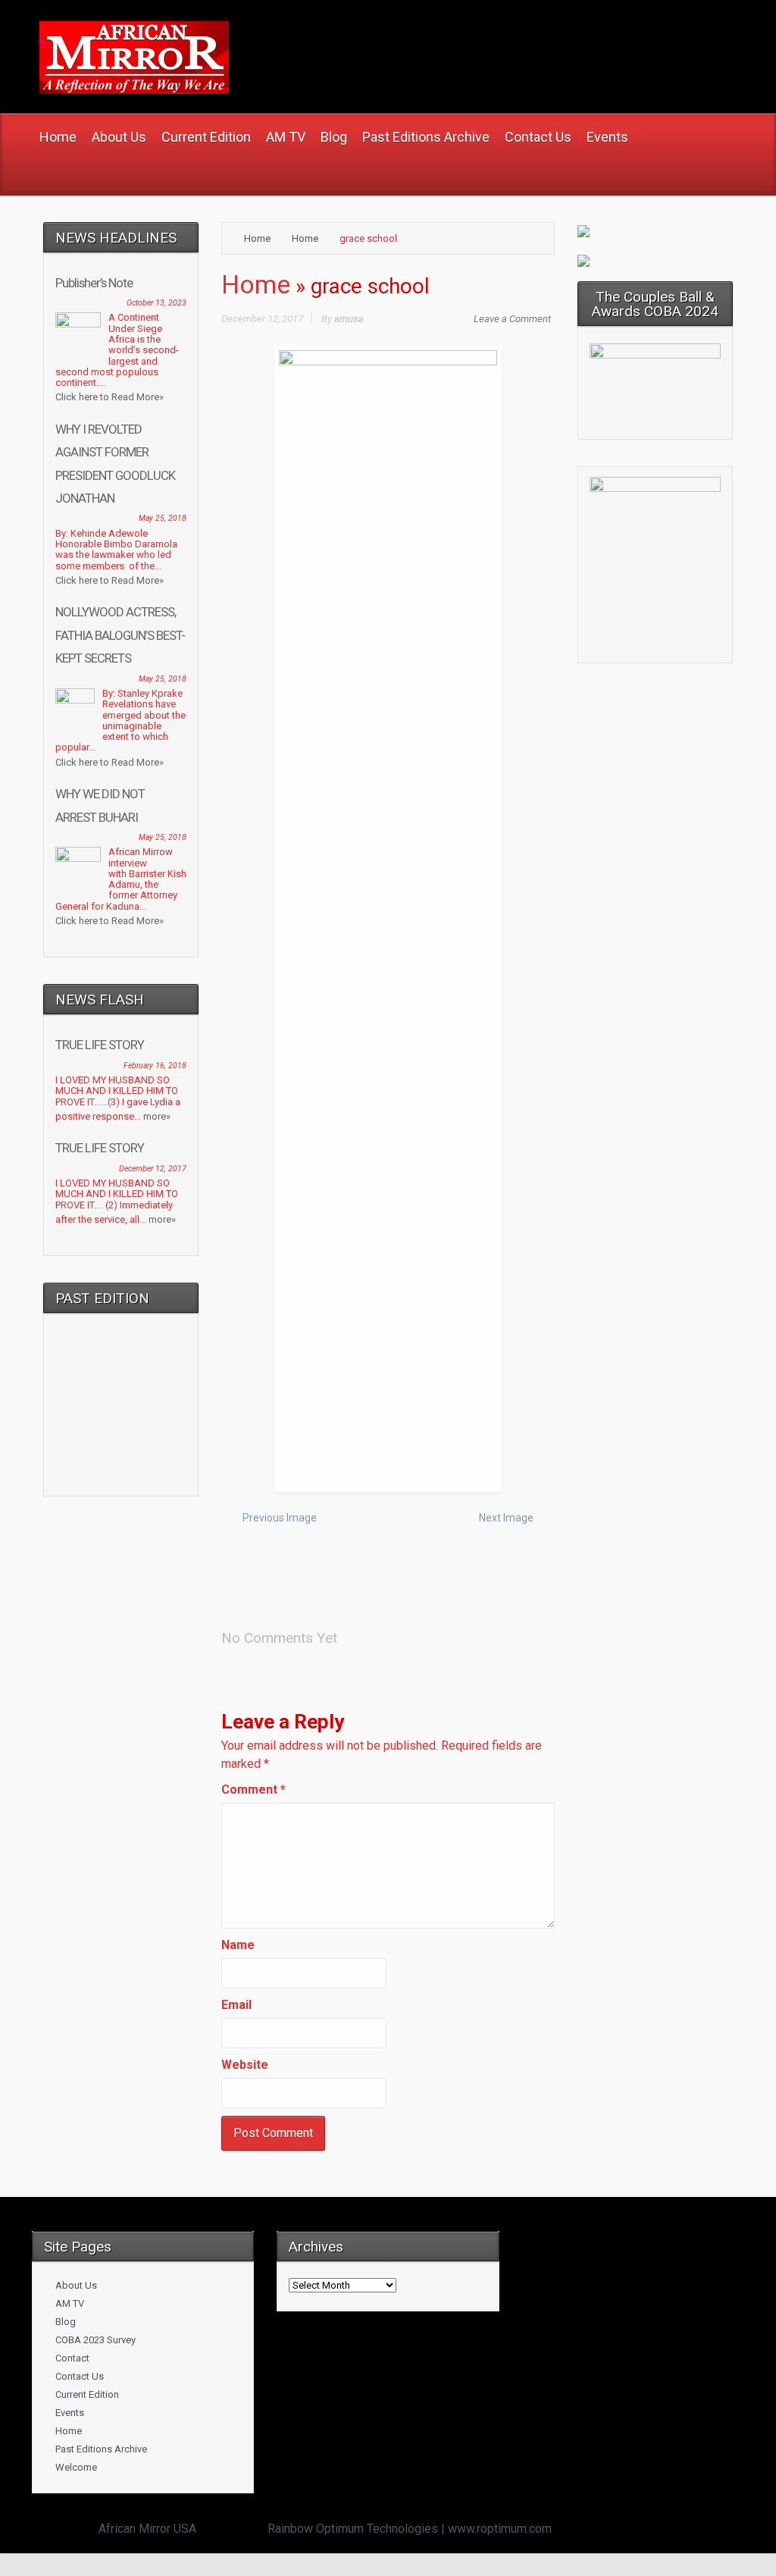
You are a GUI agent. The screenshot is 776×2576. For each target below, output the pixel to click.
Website (245, 2065)
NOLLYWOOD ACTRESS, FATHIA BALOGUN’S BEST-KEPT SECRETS (120, 635)
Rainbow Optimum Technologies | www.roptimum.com (410, 2529)
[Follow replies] (354, 1633)
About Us (76, 2285)
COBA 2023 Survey (95, 2340)
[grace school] (388, 918)
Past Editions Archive (101, 2449)
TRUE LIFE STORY (100, 1045)
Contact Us (80, 2376)
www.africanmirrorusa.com (421, 39)
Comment (253, 1789)
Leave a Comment (512, 319)
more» (157, 1116)
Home (257, 238)
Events (70, 2413)
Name (238, 1945)
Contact (72, 2358)
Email (236, 2005)
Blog (66, 2322)
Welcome (76, 2467)
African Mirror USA (147, 2529)
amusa (349, 319)
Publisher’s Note (94, 283)
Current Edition (87, 2394)
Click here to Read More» (110, 397)
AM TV (70, 2303)
